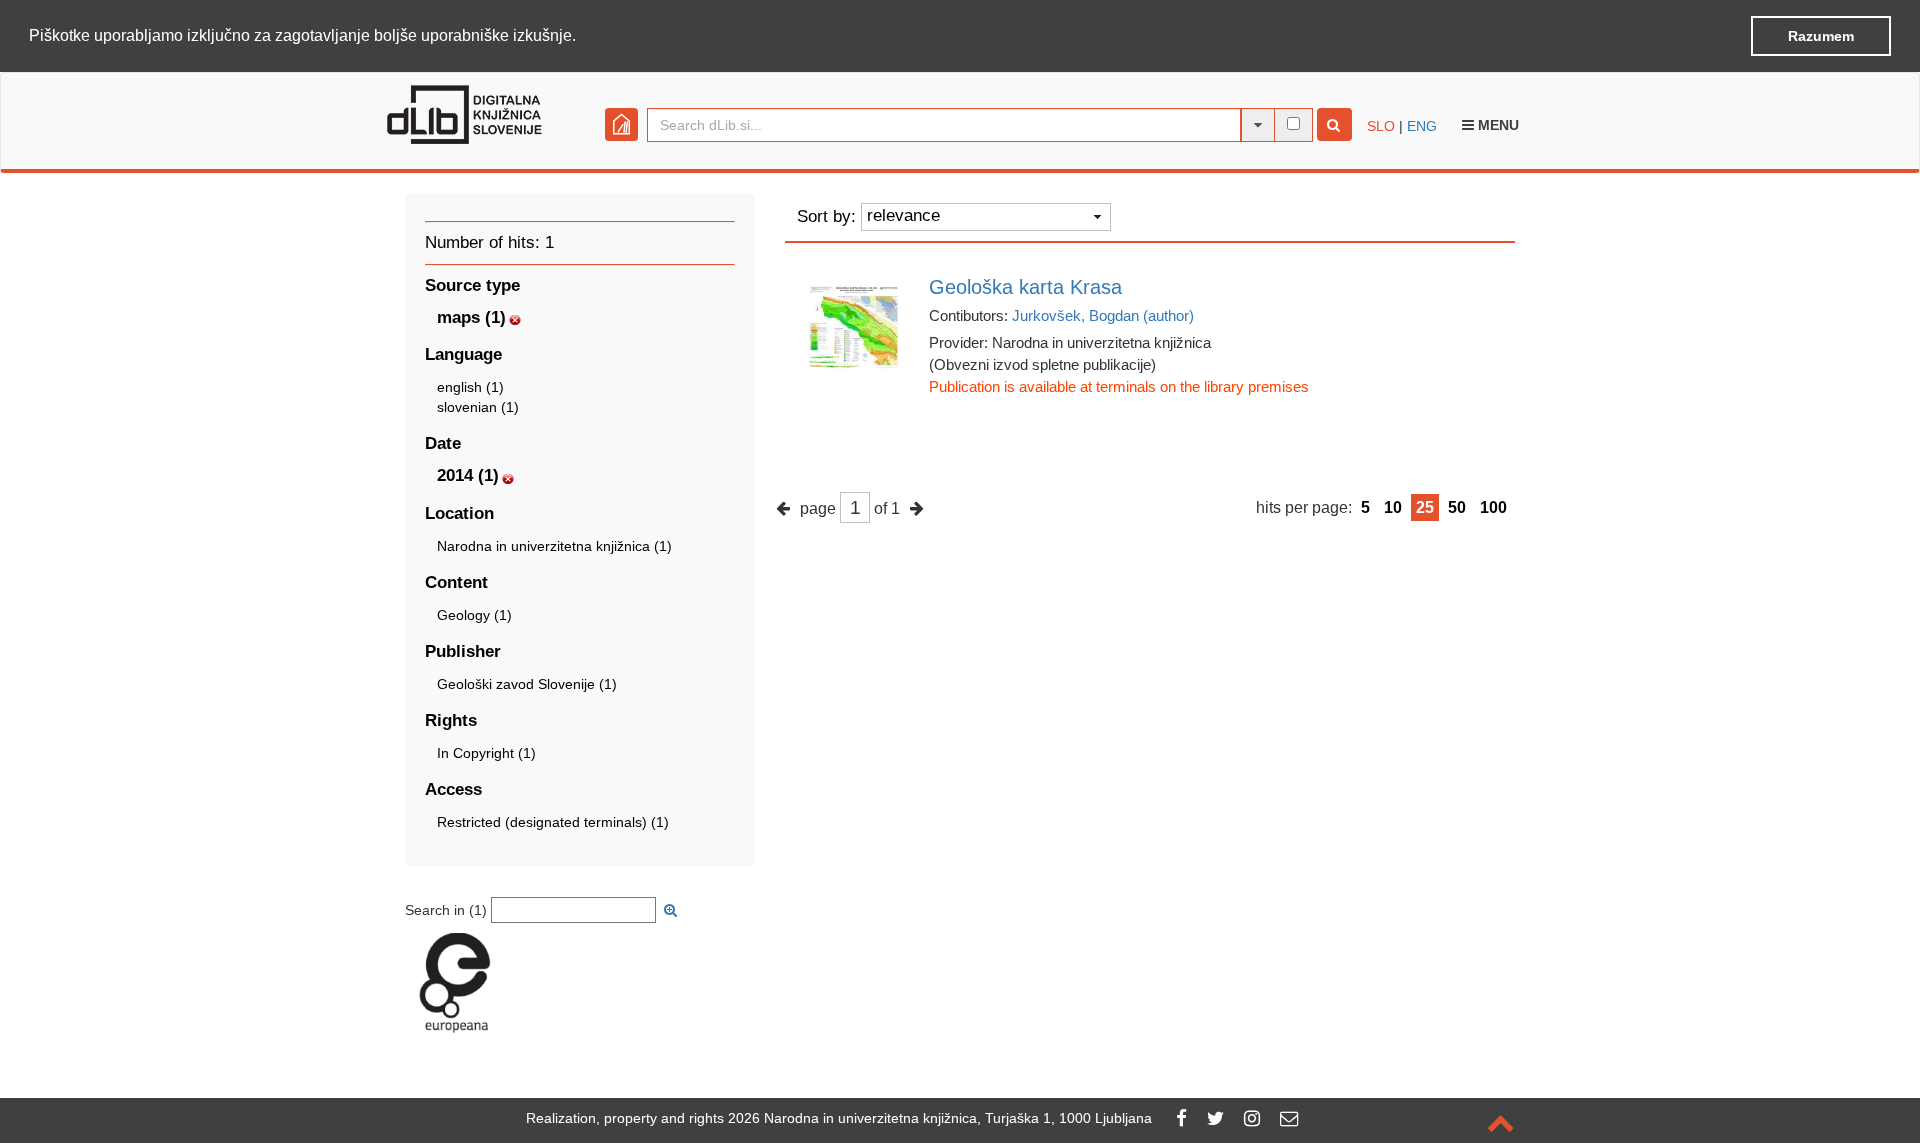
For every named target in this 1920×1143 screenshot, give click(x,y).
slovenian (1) (478, 407)
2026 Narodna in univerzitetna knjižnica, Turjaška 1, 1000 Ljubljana (940, 1118)
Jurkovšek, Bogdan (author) (1103, 315)
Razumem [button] (1821, 36)
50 (1457, 507)
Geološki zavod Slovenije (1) (527, 684)
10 (1393, 507)
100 (1493, 507)
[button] (583, 37)
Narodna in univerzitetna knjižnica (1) (554, 546)
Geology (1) (474, 615)
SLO (1381, 126)
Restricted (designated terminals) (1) (553, 822)
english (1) (470, 387)
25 (1425, 507)
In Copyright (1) (486, 753)
